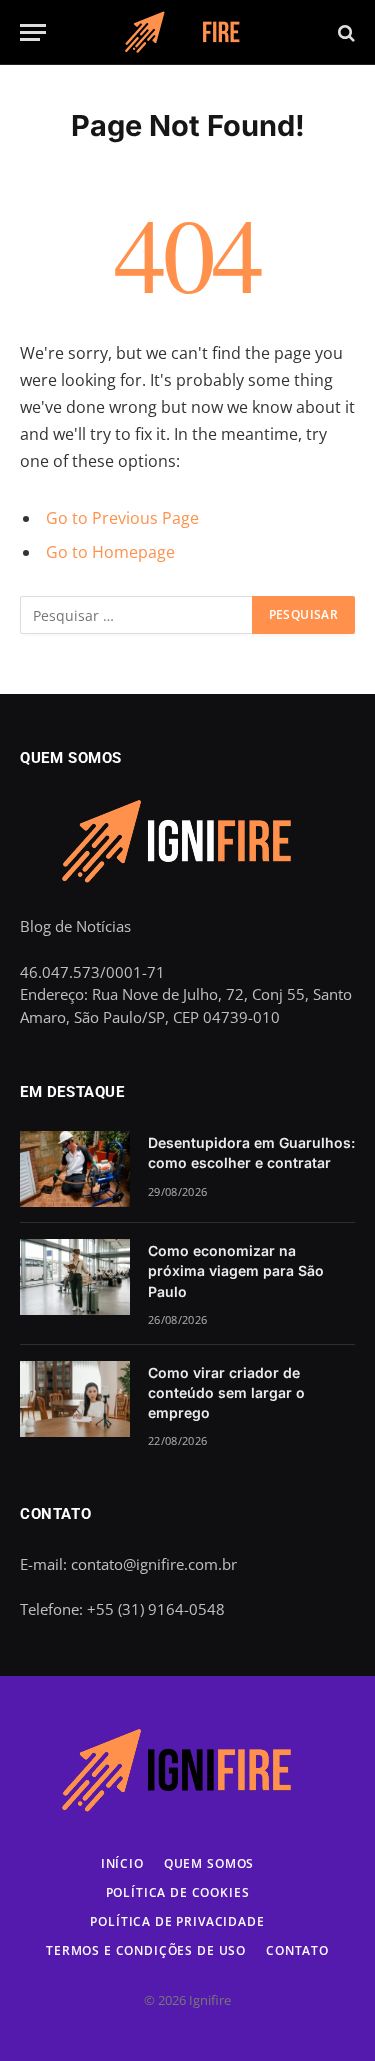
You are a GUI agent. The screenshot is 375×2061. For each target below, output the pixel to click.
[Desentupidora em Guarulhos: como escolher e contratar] (75, 1169)
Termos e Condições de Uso (146, 1950)
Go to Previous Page (122, 518)
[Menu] (33, 32)
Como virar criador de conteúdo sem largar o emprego (226, 1392)
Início (122, 1863)
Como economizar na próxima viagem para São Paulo (236, 1270)
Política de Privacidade (177, 1921)
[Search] (344, 32)
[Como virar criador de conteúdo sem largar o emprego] (75, 1399)
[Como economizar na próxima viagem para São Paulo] (75, 1277)
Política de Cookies (178, 1892)
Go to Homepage (110, 552)
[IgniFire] (188, 32)
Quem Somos (209, 1863)
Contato (297, 1950)
